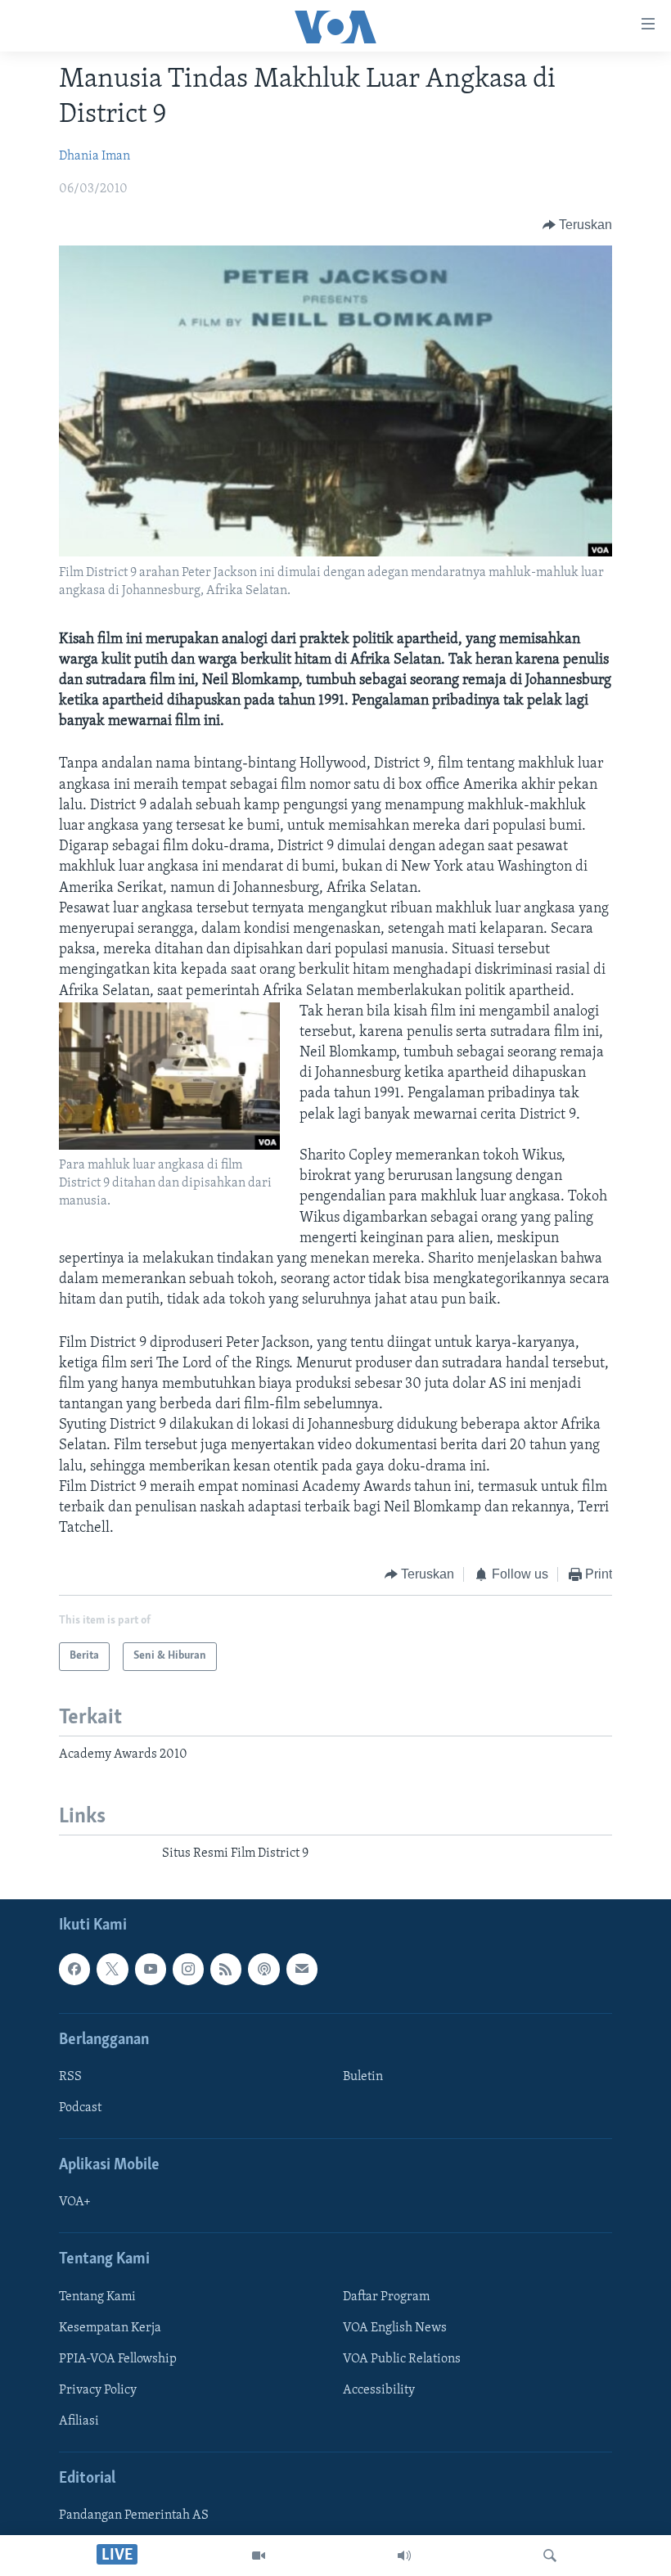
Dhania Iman (95, 156)
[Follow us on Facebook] (74, 1970)
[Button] (578, 225)
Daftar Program (386, 2297)
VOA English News (395, 2328)
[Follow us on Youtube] (151, 1970)
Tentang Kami (97, 2297)
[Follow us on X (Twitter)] (112, 1970)
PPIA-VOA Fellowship (118, 2359)
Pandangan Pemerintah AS (134, 2516)
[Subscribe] (302, 1970)
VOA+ (75, 2203)
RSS (70, 2077)
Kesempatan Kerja (110, 2328)
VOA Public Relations (402, 2359)
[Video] (259, 2556)
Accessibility (379, 2390)
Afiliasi (79, 2421)
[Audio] (404, 2556)
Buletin (363, 2077)
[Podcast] (263, 1970)
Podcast (80, 2108)
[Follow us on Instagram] (188, 1970)
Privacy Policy (98, 2390)
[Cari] (550, 2556)
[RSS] (226, 1970)
